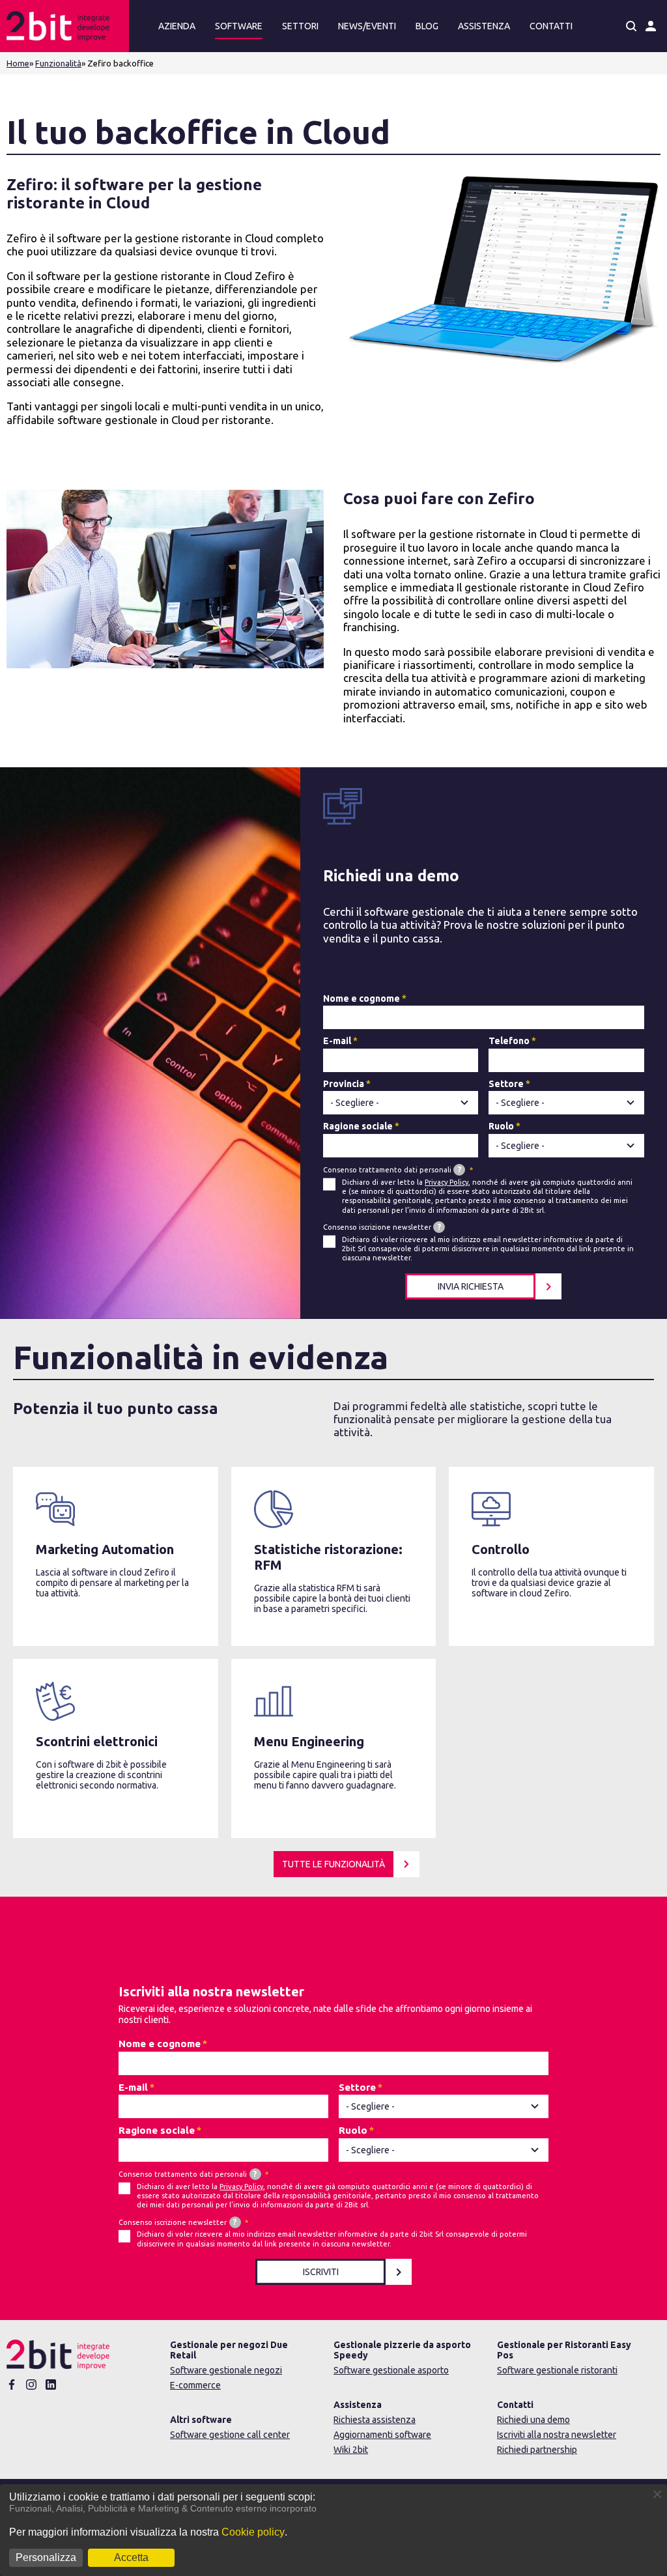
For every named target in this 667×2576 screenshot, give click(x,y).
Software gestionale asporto (391, 2370)
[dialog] (333, 2530)
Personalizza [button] (46, 2557)
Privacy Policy (447, 1182)
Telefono (509, 1041)
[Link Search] (631, 26)
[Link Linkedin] (51, 2385)
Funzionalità (58, 63)
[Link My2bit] (651, 26)
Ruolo (501, 1126)
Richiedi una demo (533, 2420)
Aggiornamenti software (382, 2435)
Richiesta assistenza (375, 2420)
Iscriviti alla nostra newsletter (557, 2435)
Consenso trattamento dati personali (392, 1169)
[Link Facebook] (12, 2385)
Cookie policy (253, 2532)
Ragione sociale (358, 1126)
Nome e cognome (362, 998)
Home (18, 63)
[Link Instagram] (31, 2385)
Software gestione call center (230, 2435)
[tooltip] (459, 1170)
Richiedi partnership (537, 2450)
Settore (506, 1084)
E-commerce (195, 2385)
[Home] (64, 26)
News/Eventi (367, 26)
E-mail (337, 1041)
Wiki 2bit (351, 2450)
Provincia (344, 1084)
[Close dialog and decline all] (657, 2492)
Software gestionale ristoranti (557, 2370)
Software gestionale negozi (226, 2370)
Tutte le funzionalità (333, 1864)
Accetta (131, 2557)
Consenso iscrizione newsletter (382, 1227)
